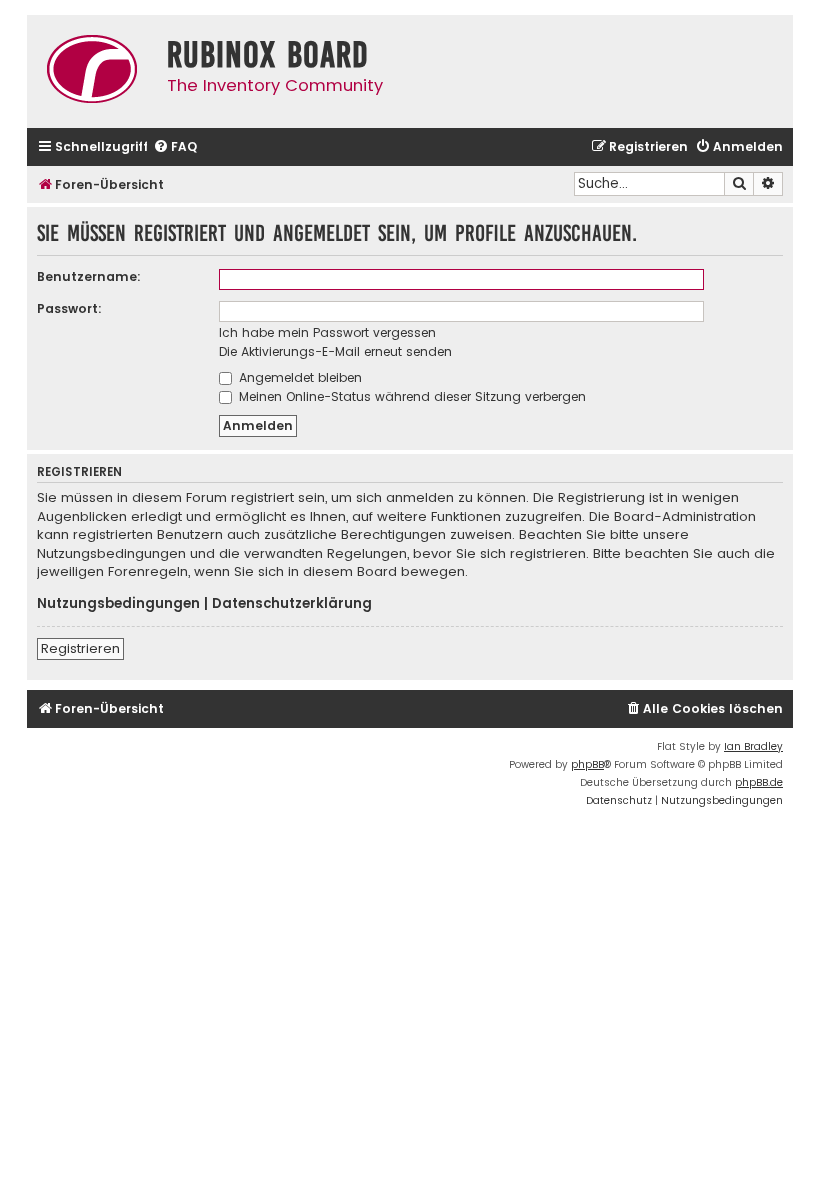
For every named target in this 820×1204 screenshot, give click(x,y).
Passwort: (69, 308)
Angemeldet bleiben (298, 377)
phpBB (587, 764)
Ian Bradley (753, 746)
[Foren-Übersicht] (92, 71)
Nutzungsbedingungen (118, 604)
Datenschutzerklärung (292, 604)
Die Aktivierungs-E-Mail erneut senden (335, 351)
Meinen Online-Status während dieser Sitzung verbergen (410, 396)
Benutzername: (89, 276)
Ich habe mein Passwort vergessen (327, 332)
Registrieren (80, 648)
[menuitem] (175, 147)
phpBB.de (759, 782)
